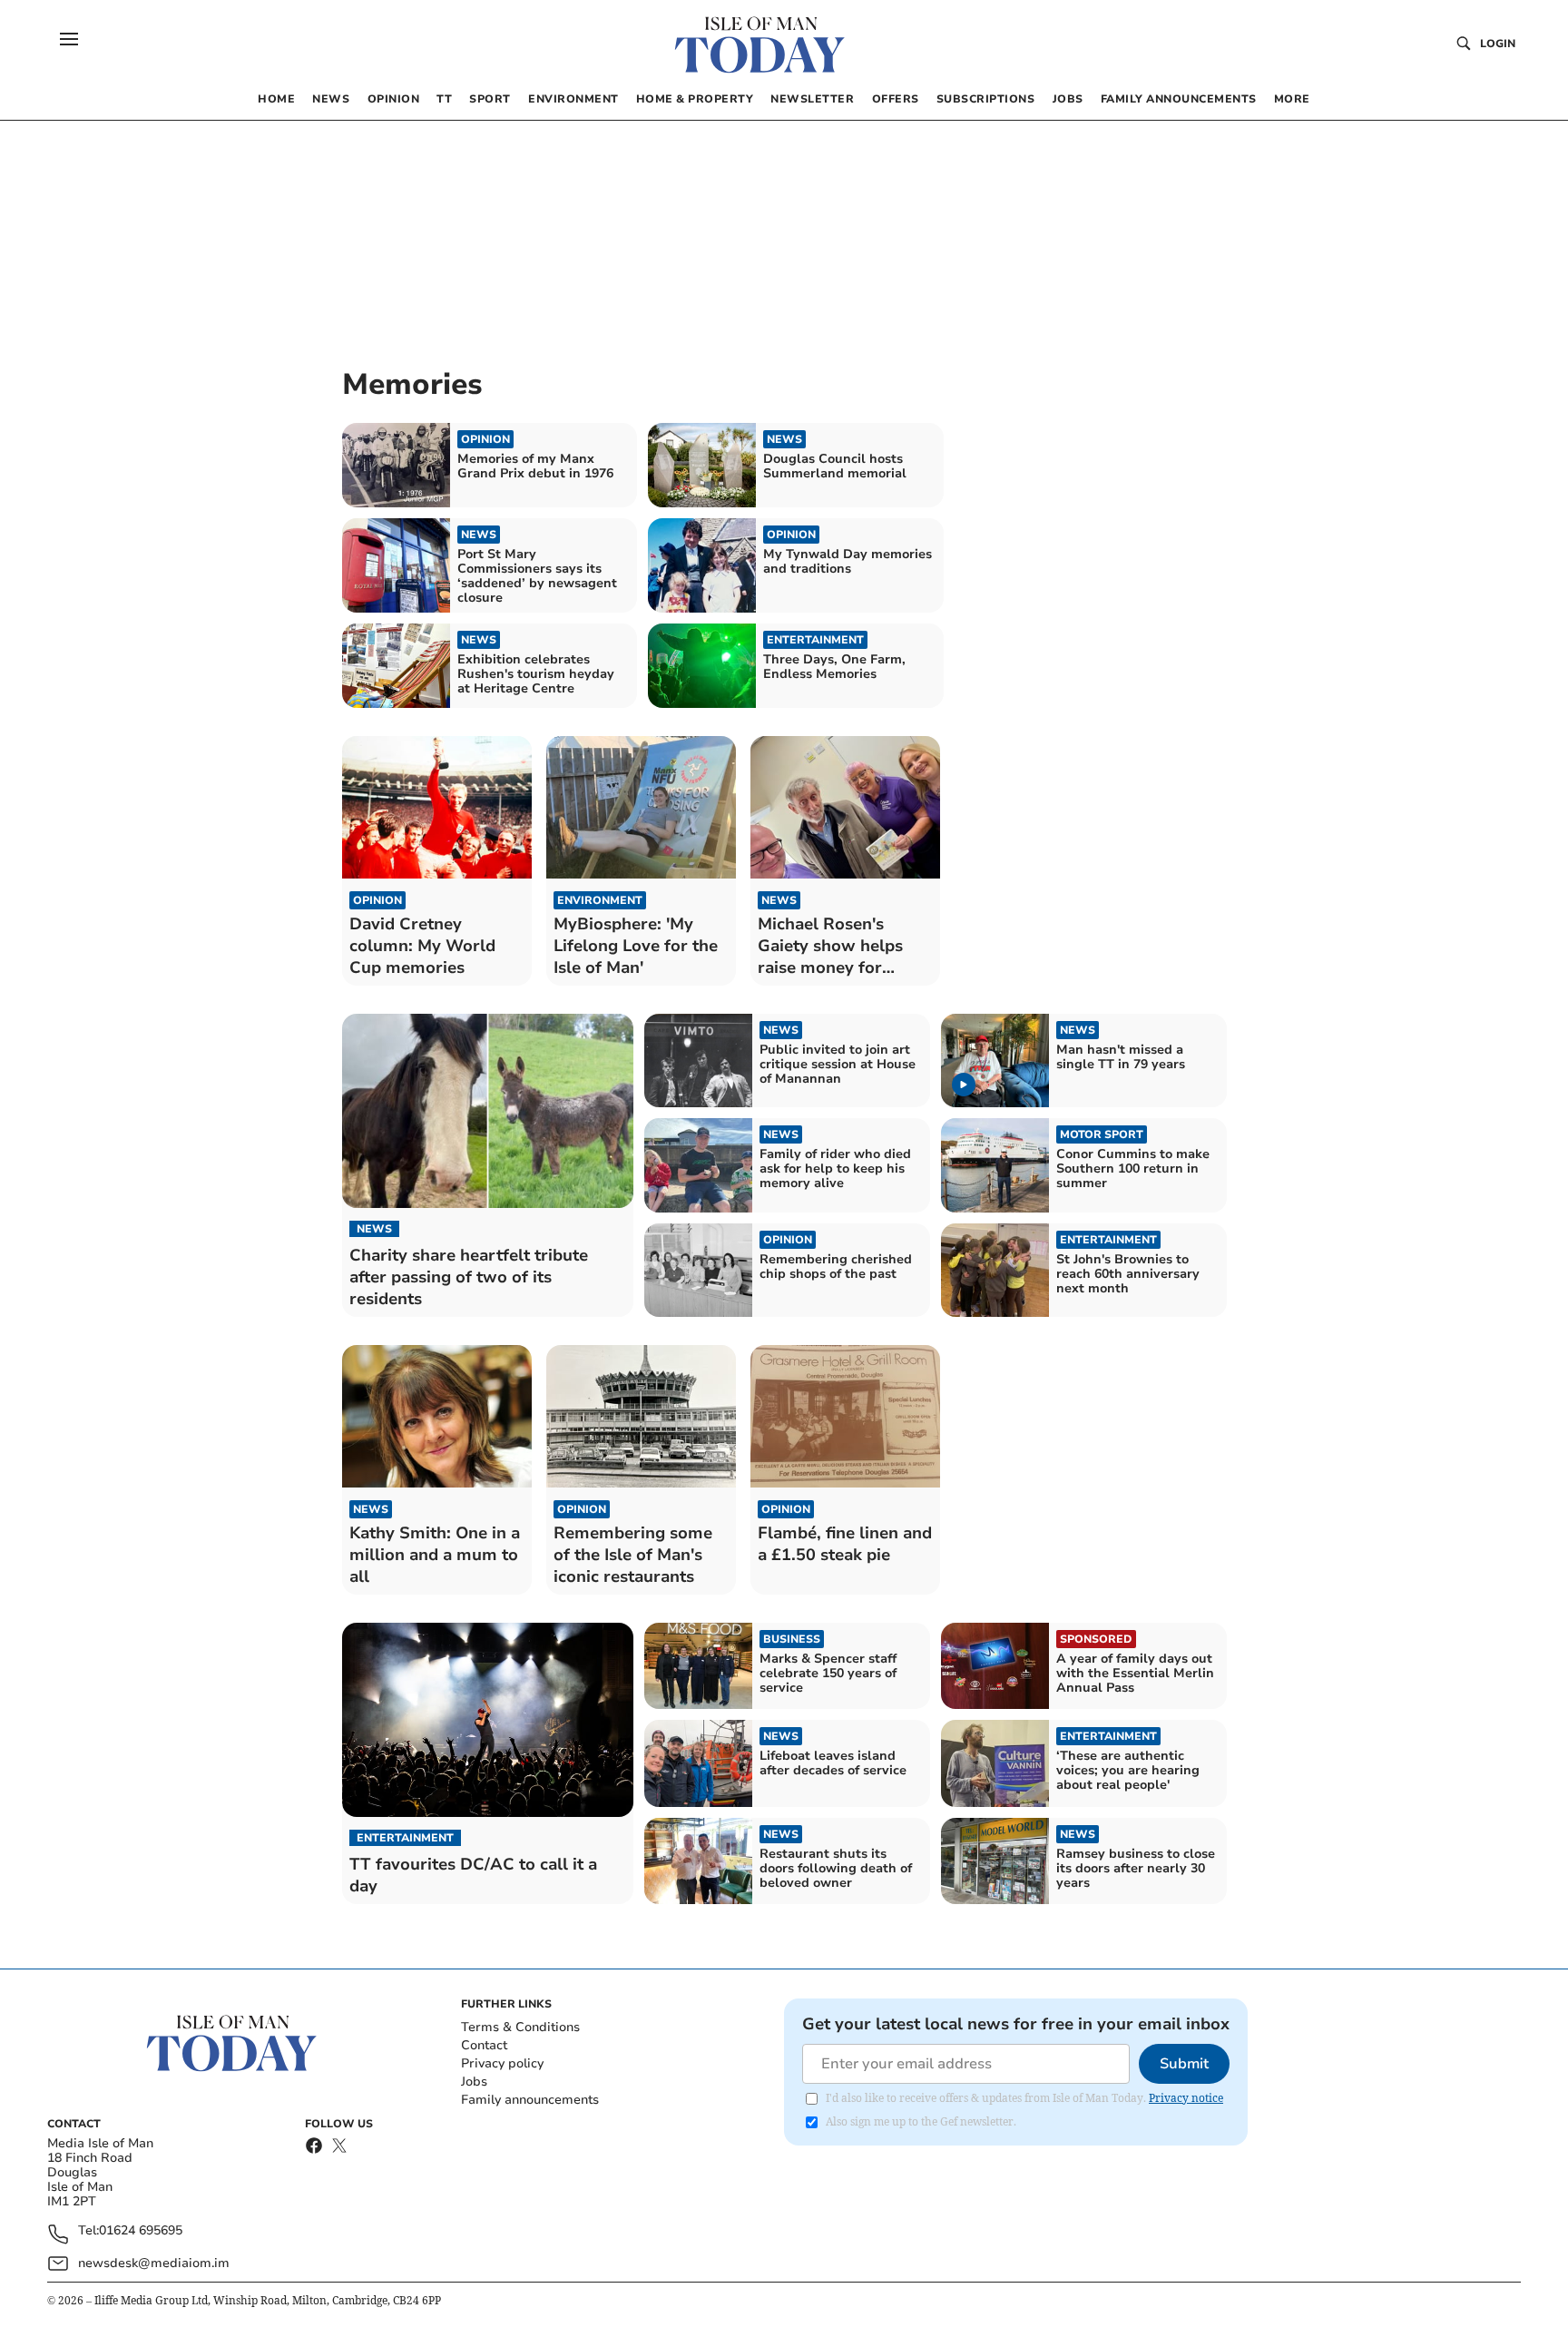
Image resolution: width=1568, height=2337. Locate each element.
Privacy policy (502, 2063)
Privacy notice (1186, 2098)
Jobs (474, 2082)
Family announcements (530, 2100)
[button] (69, 39)
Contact (484, 2045)
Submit (1184, 2064)
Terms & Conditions (520, 2027)
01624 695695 (141, 2231)
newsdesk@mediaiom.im (154, 2263)
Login (1498, 44)
